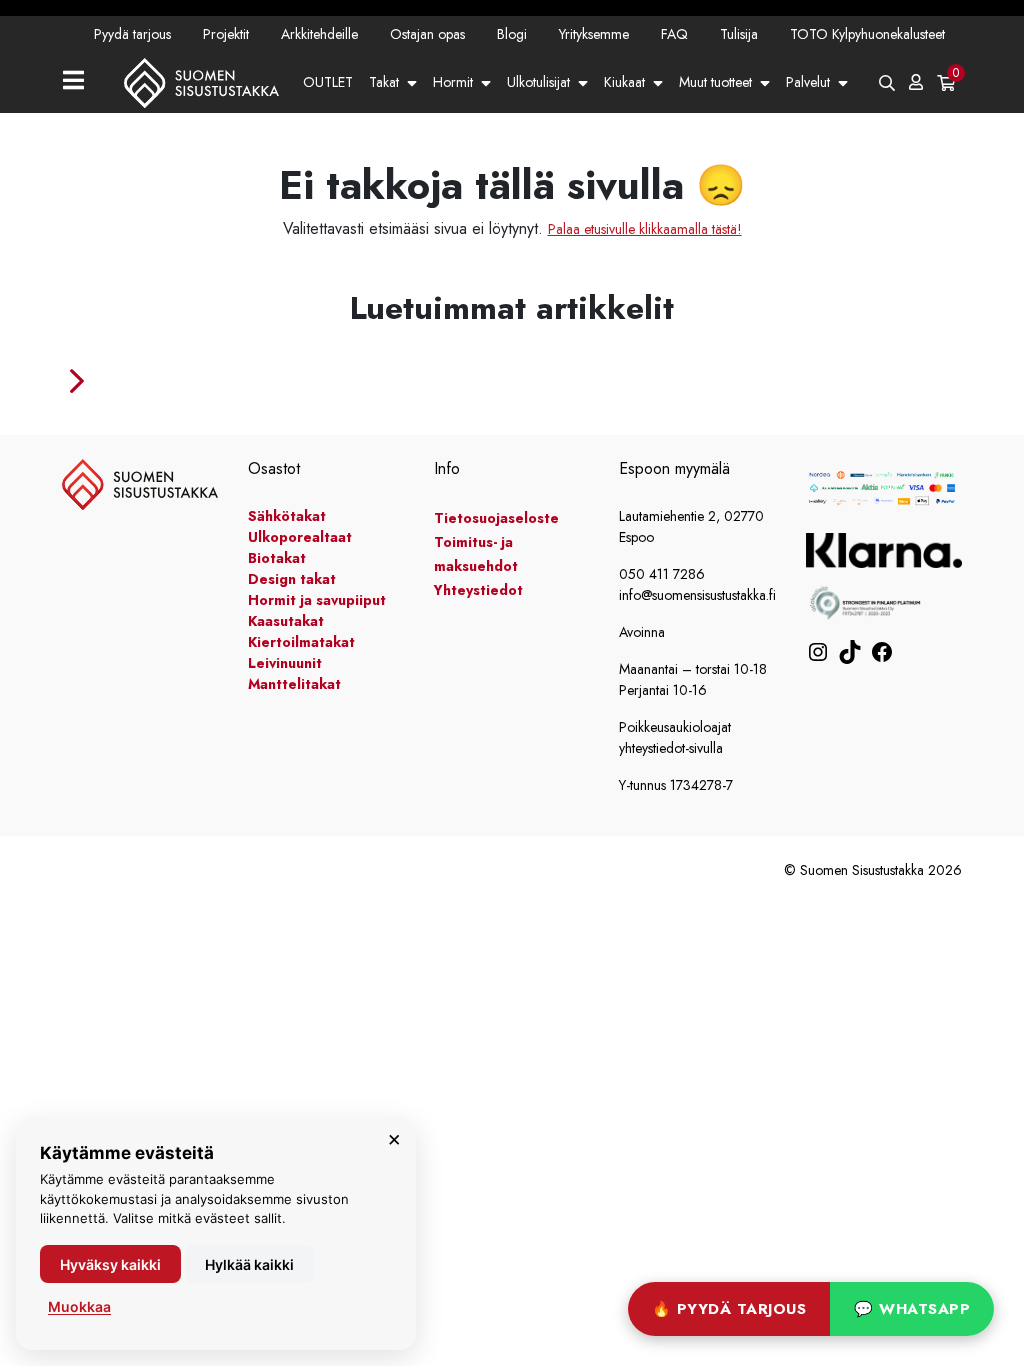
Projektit (226, 34)
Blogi (512, 34)
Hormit (453, 82)
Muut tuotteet (715, 82)
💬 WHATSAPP (912, 1309)
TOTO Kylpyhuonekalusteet (867, 34)
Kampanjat (333, 142)
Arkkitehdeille (319, 34)
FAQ (674, 34)
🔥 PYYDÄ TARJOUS (729, 1309)
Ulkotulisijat (538, 82)
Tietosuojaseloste (496, 518)
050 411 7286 (662, 574)
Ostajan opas (427, 34)
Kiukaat (624, 82)
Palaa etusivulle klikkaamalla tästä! (645, 229)
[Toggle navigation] (81, 82)
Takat (384, 82)
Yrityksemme (594, 34)
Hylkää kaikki (249, 1264)
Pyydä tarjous (132, 34)
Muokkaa (79, 1306)
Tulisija (739, 34)
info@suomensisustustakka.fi (697, 595)
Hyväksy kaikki (110, 1264)
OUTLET (328, 82)
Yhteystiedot (412, 142)
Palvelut (808, 82)
